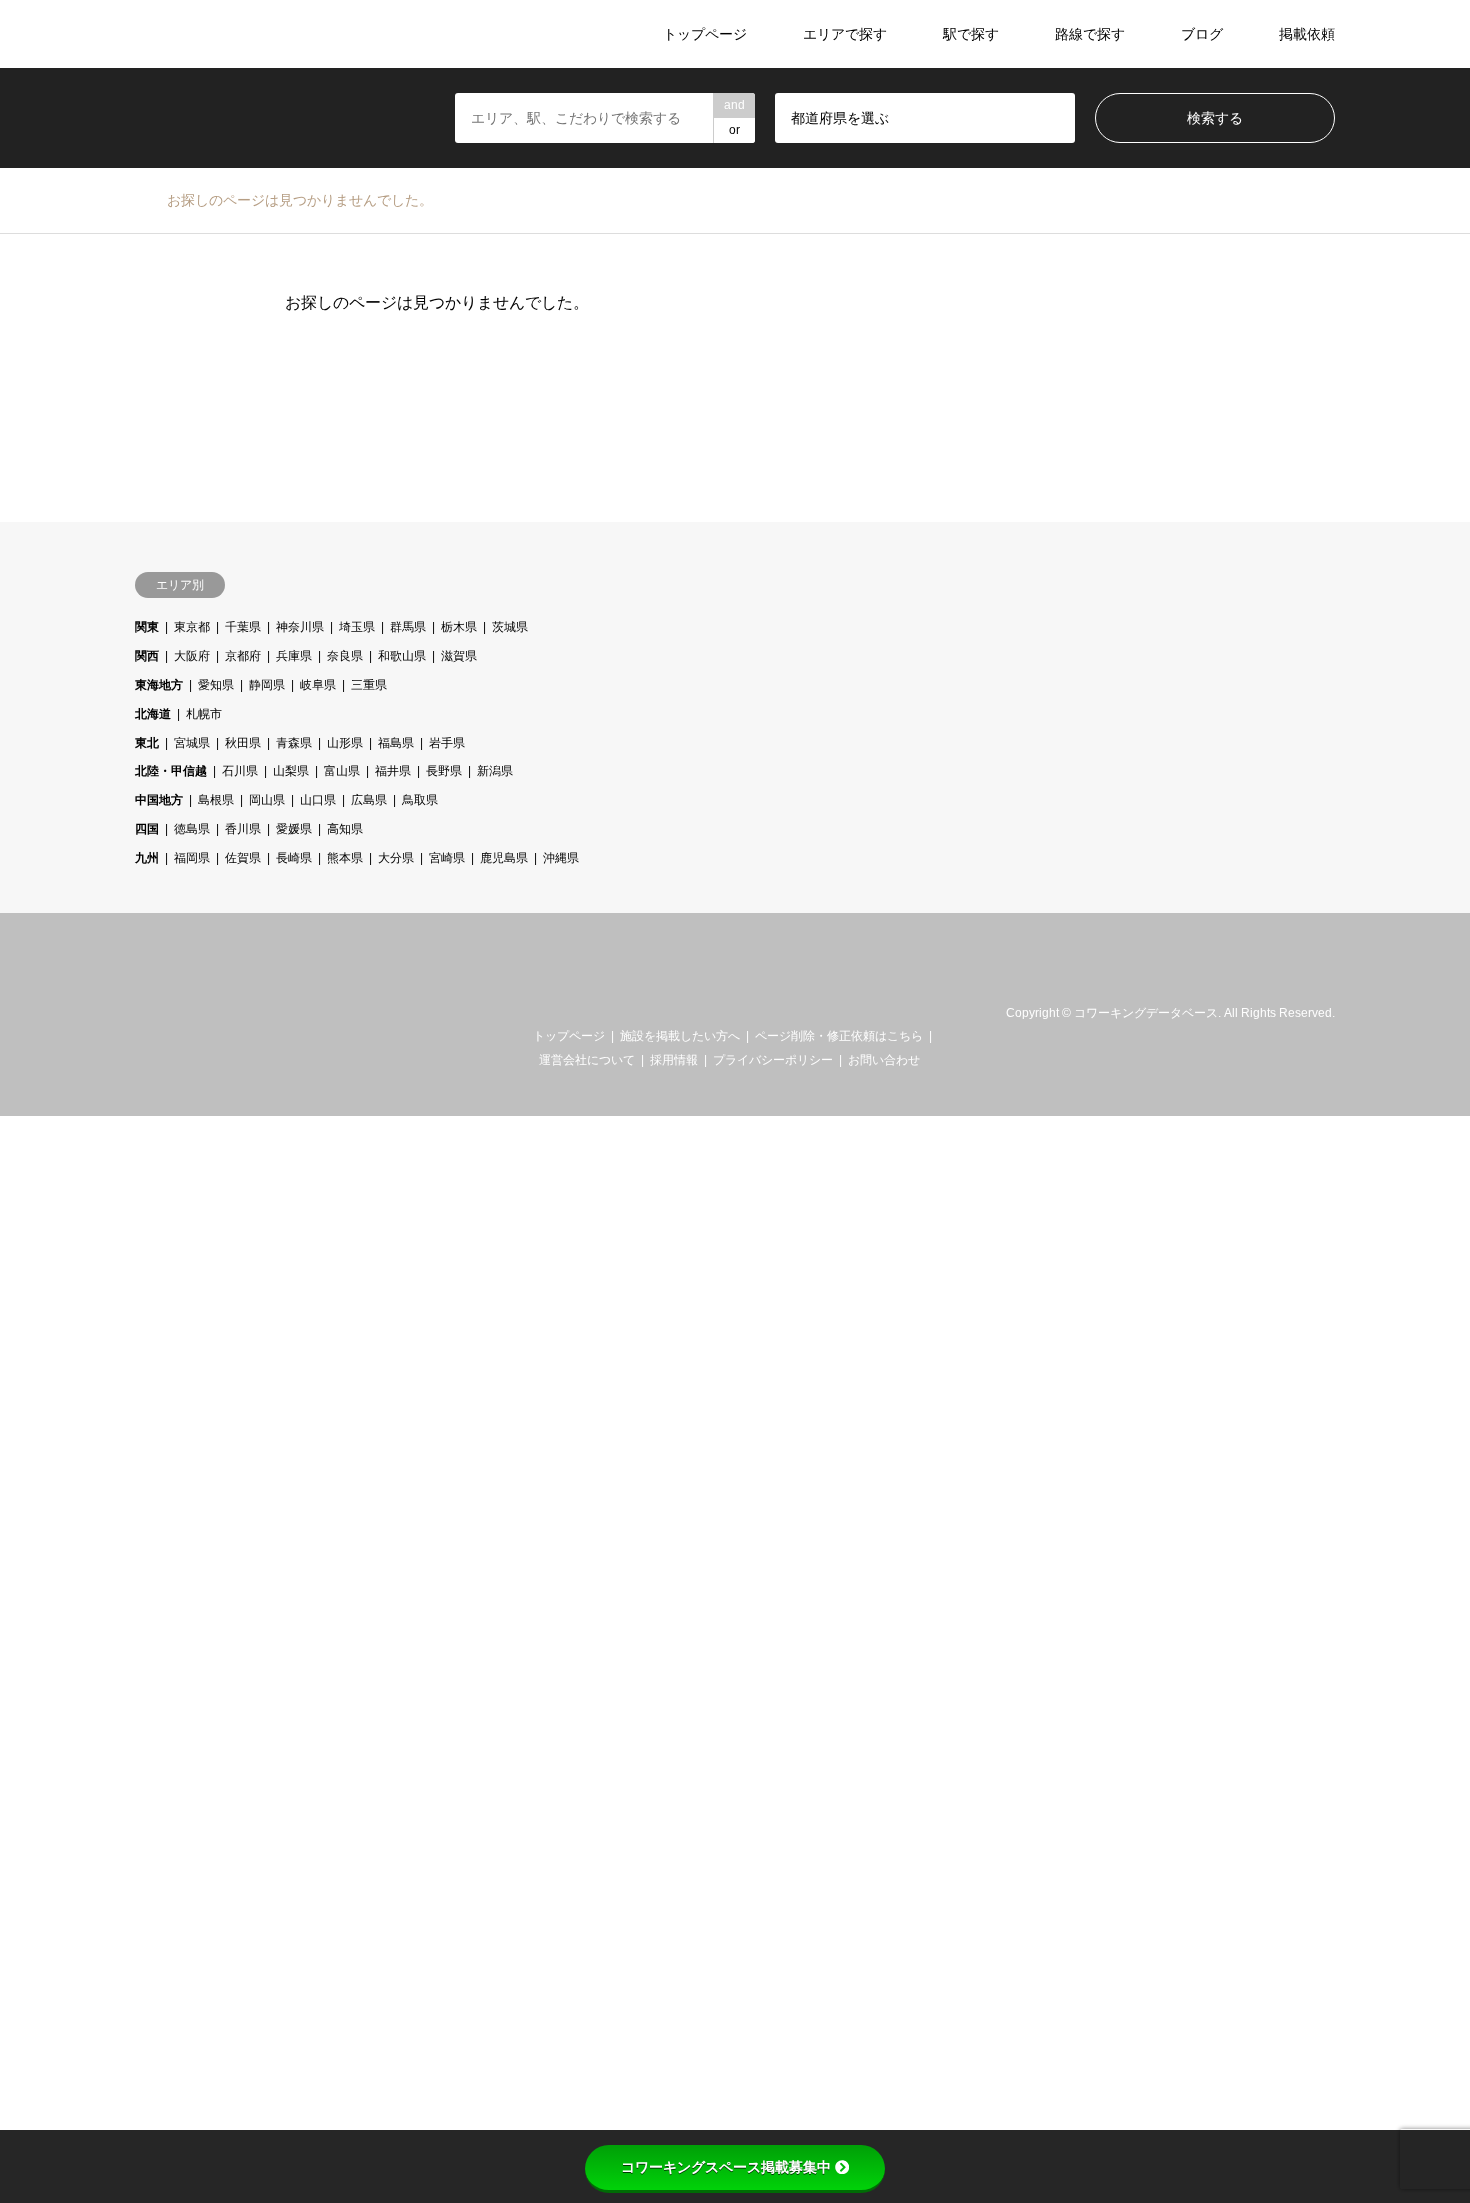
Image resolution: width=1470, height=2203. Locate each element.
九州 (147, 858)
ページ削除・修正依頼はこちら (839, 1036)
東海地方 (159, 685)
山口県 (318, 800)
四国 (147, 829)
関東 (147, 627)
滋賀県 (459, 656)
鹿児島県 (504, 858)
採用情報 (674, 1060)
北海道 (153, 714)
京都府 (243, 656)
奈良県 (345, 656)
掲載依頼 (1307, 34)
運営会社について (587, 1060)
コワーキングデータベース (1146, 1014)
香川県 (243, 829)
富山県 (342, 771)
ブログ (1202, 34)
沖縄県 (561, 858)
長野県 (444, 771)
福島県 (396, 743)
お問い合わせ (884, 1060)
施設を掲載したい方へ (680, 1036)
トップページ (705, 34)
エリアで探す (845, 34)
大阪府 (192, 656)
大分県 (396, 858)
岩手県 (447, 743)
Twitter (142, 1013)
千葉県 (243, 627)
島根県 (216, 800)
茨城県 (510, 627)
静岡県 (267, 685)
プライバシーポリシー (773, 1060)
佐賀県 (243, 858)
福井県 (393, 771)
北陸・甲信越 (171, 771)
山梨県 (291, 771)
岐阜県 (318, 685)
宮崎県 (447, 858)
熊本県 (345, 858)
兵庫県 (294, 656)
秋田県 (243, 743)
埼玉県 (357, 627)
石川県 (240, 771)
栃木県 (459, 627)
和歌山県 (402, 656)
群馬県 (408, 627)
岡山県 (267, 800)
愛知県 (216, 685)
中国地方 (159, 800)
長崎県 (294, 858)
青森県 (294, 743)
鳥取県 (420, 800)
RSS (168, 1013)
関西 (147, 656)
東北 (147, 743)
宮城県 (192, 743)
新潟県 (495, 771)
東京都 (192, 627)
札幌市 (204, 714)
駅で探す (971, 34)
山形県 (345, 743)
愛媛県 (294, 829)
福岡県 (192, 858)
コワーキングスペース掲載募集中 (726, 2167)
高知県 (345, 829)
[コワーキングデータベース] (258, 34)
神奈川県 (300, 627)
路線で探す (1090, 34)
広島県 (369, 800)
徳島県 (192, 829)
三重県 (369, 685)
